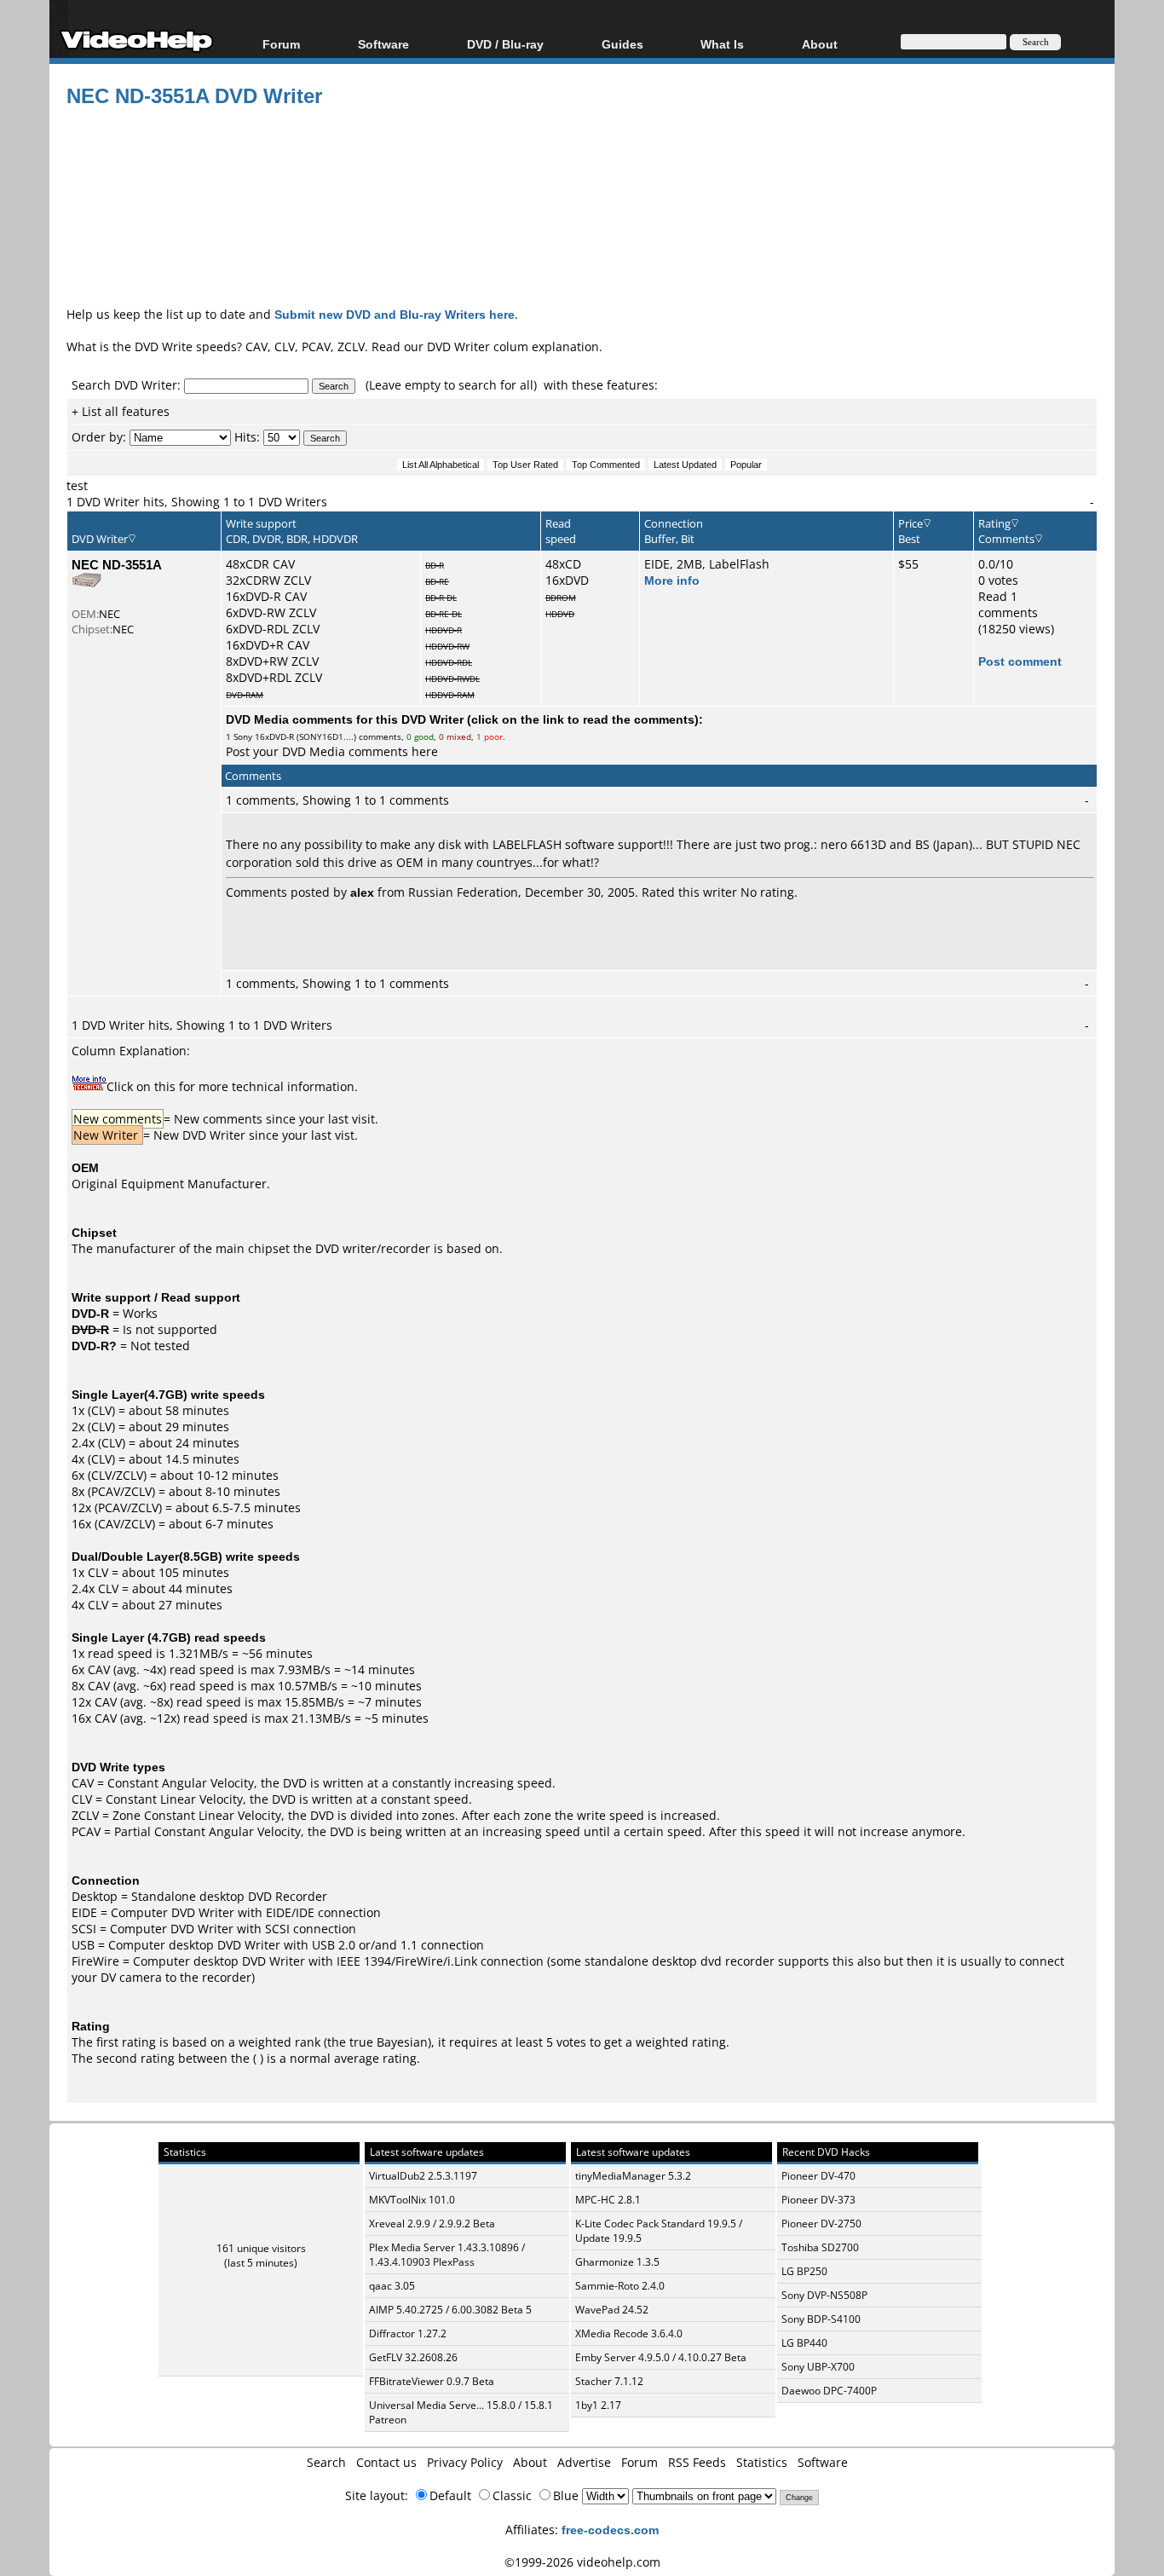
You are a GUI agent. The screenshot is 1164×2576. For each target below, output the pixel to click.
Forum (281, 44)
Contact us (386, 2462)
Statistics (762, 2462)
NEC (109, 614)
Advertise (584, 2462)
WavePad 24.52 (612, 2310)
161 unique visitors (261, 2248)
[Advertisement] (582, 234)
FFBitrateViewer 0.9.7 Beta (432, 2381)
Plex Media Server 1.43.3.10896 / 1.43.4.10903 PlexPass (447, 2255)
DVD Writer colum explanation (513, 347)
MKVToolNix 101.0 (412, 2200)
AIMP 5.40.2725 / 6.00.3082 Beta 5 (450, 2310)
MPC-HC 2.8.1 (608, 2200)
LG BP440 (804, 2343)
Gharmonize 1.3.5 (617, 2262)
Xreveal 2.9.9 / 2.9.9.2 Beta (432, 2224)
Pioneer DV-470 (818, 2176)
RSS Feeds (697, 2462)
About (530, 2462)
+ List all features (121, 411)
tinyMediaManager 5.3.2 (633, 2176)
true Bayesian (389, 2042)
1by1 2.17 (598, 2405)
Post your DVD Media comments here (332, 751)
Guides (622, 44)
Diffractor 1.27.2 (408, 2333)
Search (326, 2462)
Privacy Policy (465, 2462)
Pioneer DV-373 (818, 2200)
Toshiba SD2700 (820, 2247)
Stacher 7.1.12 (609, 2381)
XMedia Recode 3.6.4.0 (629, 2333)
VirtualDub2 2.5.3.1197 (423, 2176)
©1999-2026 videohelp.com (582, 2562)
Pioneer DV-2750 (821, 2224)
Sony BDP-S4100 (821, 2319)
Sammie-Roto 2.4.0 (620, 2286)
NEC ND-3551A (117, 564)
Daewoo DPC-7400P (829, 2391)
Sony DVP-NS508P (824, 2295)
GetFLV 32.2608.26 (413, 2357)
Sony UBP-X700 (818, 2367)
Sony (243, 736)
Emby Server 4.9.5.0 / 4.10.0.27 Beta (661, 2357)
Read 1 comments (1008, 604)
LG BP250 (804, 2271)
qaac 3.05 (392, 2286)
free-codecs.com (610, 2530)
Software (383, 44)
